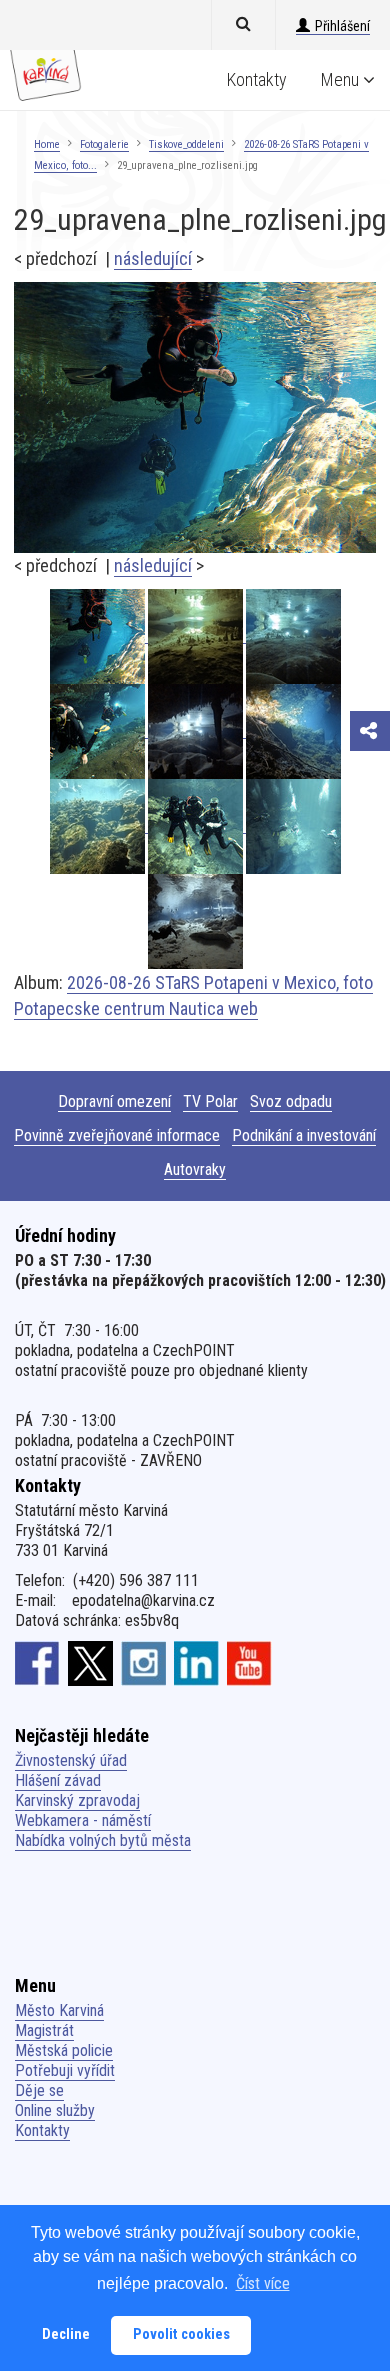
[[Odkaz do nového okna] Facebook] (37, 1663)
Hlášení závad (58, 1780)
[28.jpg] (197, 730)
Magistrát (44, 2030)
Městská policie (64, 2050)
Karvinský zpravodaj (77, 1800)
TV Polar (210, 1101)
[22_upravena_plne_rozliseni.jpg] (293, 825)
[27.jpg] (293, 635)
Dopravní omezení (114, 1101)
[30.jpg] (197, 635)
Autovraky (195, 1169)
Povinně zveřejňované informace (117, 1135)
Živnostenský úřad (71, 1760)
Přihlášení (342, 26)
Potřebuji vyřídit (65, 2070)
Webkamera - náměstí (83, 1820)
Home (47, 144)
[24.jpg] (99, 825)
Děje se (39, 2090)
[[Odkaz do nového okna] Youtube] (249, 1663)
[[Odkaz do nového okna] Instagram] (143, 1663)
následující (153, 258)
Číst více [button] (263, 2283)
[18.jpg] (195, 920)
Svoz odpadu (291, 1101)
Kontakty (257, 79)
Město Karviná (59, 2010)
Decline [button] (66, 2334)
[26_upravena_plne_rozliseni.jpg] (99, 730)
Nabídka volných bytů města (103, 1840)
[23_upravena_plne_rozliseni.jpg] (197, 825)
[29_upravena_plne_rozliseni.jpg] (195, 416)
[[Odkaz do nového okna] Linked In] (196, 1663)
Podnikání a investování (304, 1135)
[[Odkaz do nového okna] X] (90, 1663)
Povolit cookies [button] (181, 2334)
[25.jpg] (293, 730)
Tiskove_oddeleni (186, 144)
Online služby (55, 2110)
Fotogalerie (104, 144)
